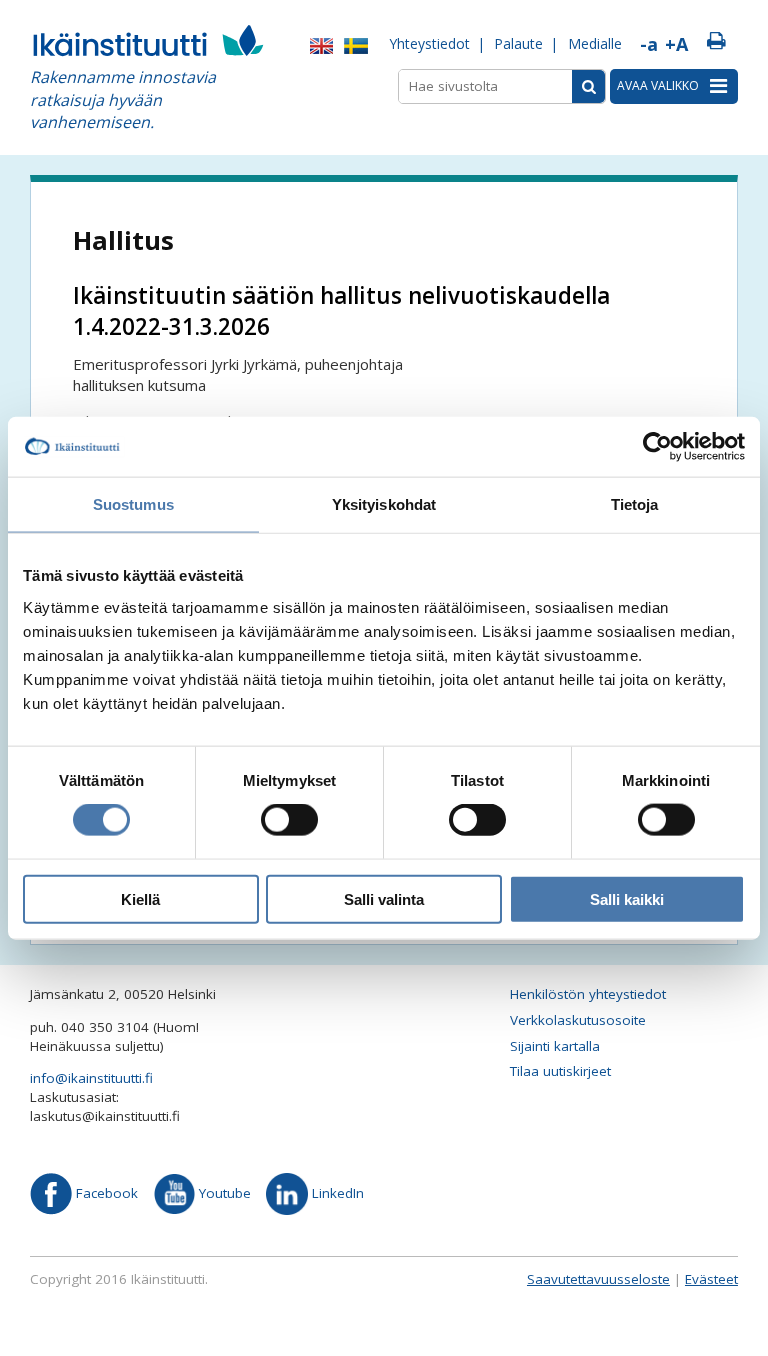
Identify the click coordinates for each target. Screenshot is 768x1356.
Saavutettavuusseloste (598, 1279)
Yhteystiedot (429, 43)
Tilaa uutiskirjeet (560, 1071)
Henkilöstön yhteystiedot (588, 994)
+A (676, 44)
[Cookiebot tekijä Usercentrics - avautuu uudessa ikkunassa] (657, 447)
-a (649, 44)
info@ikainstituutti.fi (91, 1078)
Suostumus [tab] (133, 504)
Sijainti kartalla (555, 1046)
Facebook (105, 1193)
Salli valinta (384, 898)
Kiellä (140, 898)
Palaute (518, 43)
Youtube (223, 1193)
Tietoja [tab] (635, 504)
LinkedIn (336, 1193)
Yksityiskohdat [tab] (384, 504)
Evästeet (711, 1279)
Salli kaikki (627, 898)
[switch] (289, 820)
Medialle (595, 43)
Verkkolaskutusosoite (578, 1020)
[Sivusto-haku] (588, 86)
